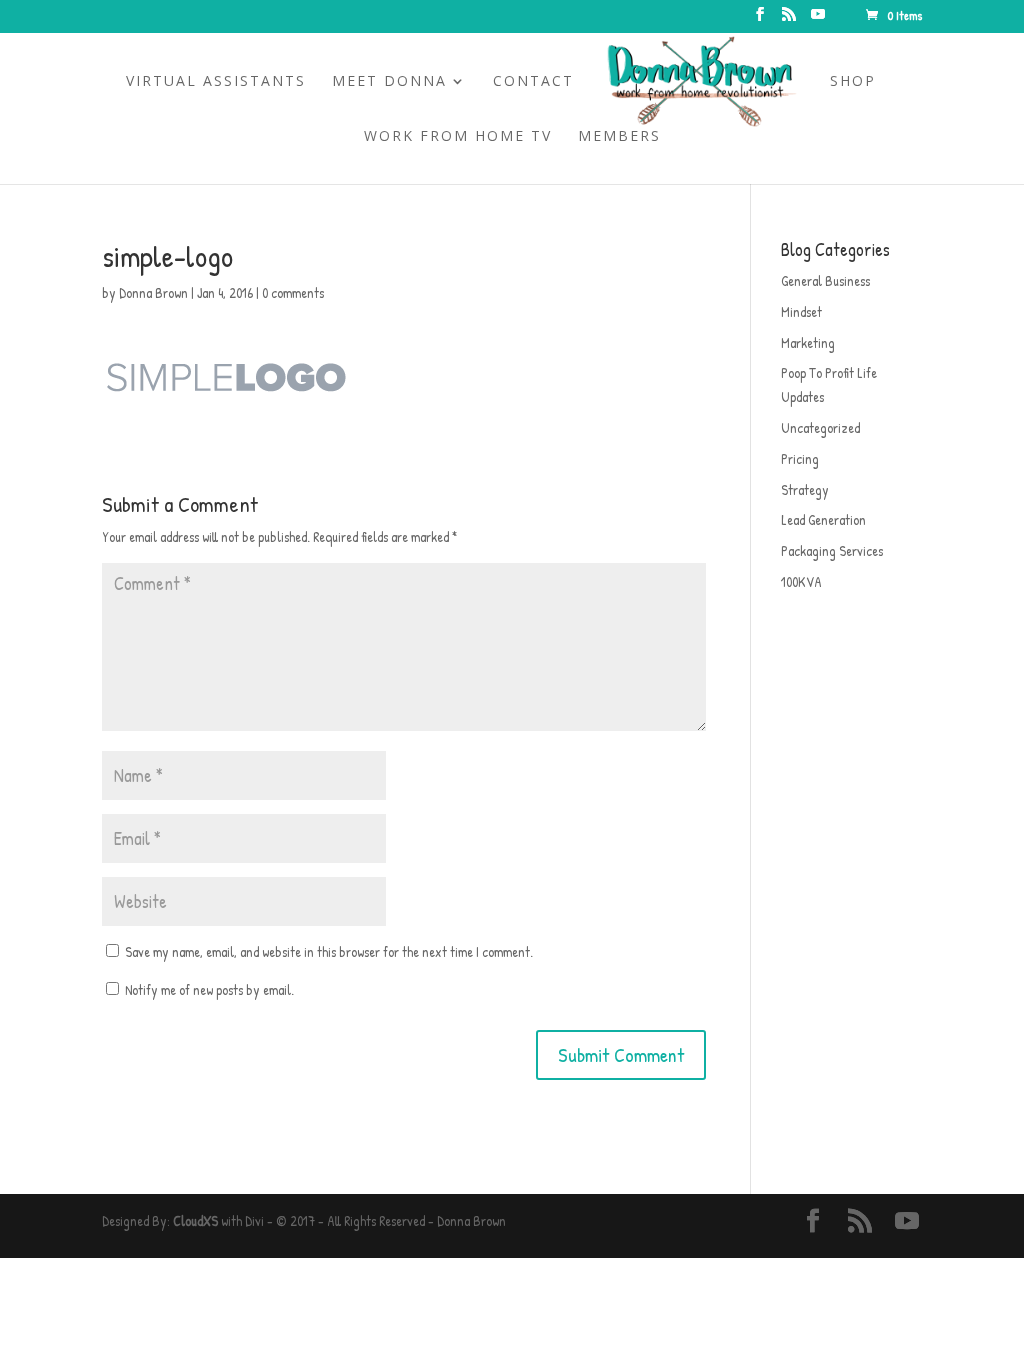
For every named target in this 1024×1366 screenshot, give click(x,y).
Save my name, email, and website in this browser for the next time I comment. (329, 951)
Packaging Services (832, 550)
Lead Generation (823, 519)
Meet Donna (389, 82)
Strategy (805, 489)
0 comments (293, 292)
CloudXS (195, 1220)
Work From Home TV (458, 137)
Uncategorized (820, 427)
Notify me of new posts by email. (209, 989)
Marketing (808, 342)
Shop (853, 82)
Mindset (801, 311)
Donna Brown (153, 292)
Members (619, 137)
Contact (533, 82)
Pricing (800, 458)
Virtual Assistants (216, 82)
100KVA (801, 581)
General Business (825, 280)
